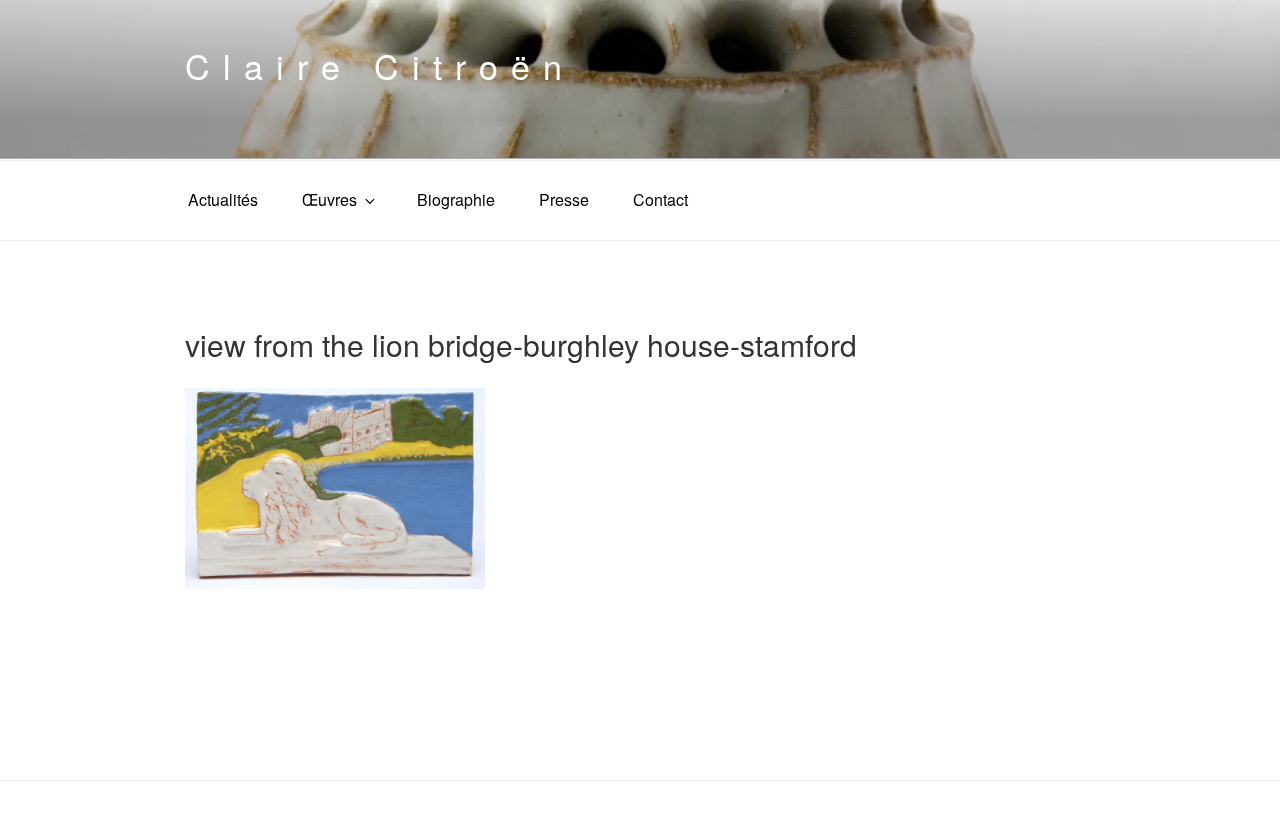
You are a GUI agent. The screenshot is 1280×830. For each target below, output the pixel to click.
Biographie (456, 199)
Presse (564, 199)
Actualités (223, 199)
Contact (660, 199)
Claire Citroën (380, 65)
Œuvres (329, 199)
